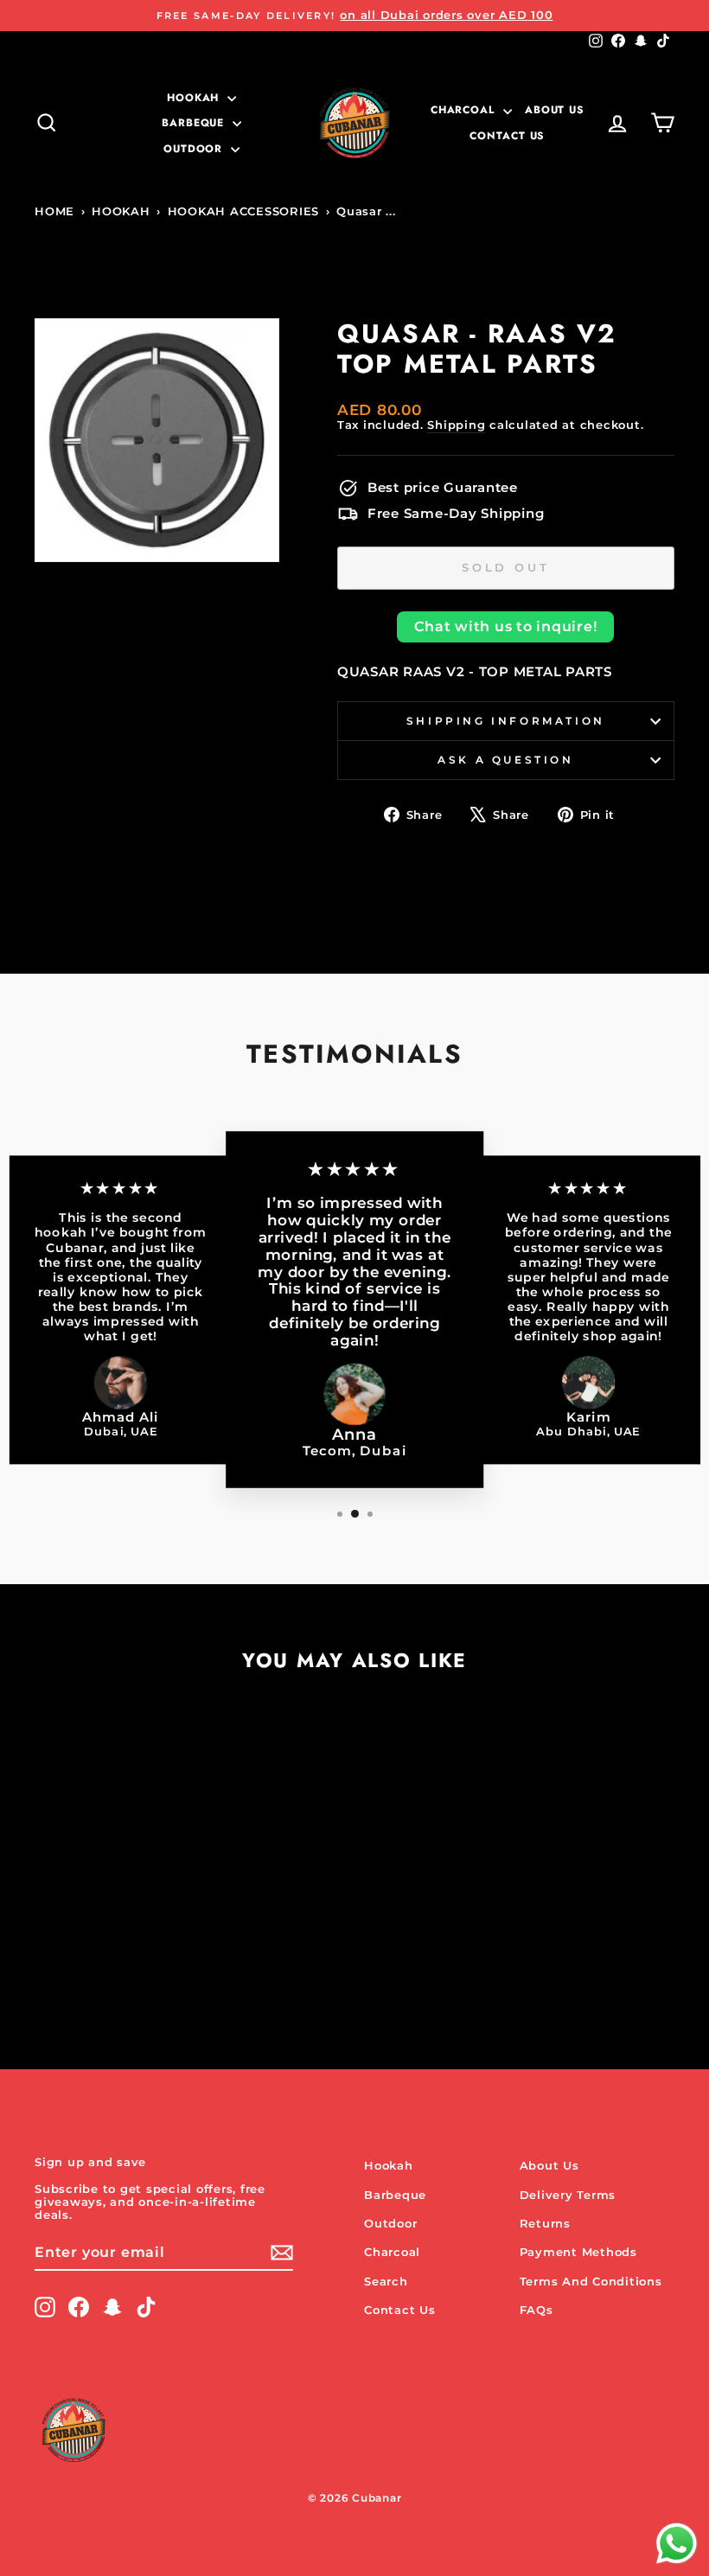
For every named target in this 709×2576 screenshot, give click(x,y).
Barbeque (195, 123)
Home (54, 211)
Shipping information (506, 721)
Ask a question (505, 760)
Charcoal (465, 110)
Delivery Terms (568, 2195)
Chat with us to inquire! (505, 626)
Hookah (195, 98)
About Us (555, 110)
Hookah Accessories (244, 211)
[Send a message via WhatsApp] (677, 2544)
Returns (545, 2224)
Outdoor (195, 149)
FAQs (537, 2310)
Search (386, 2282)
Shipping (456, 425)
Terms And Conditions (591, 2282)
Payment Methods (578, 2252)
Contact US (507, 136)
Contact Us (400, 2310)
